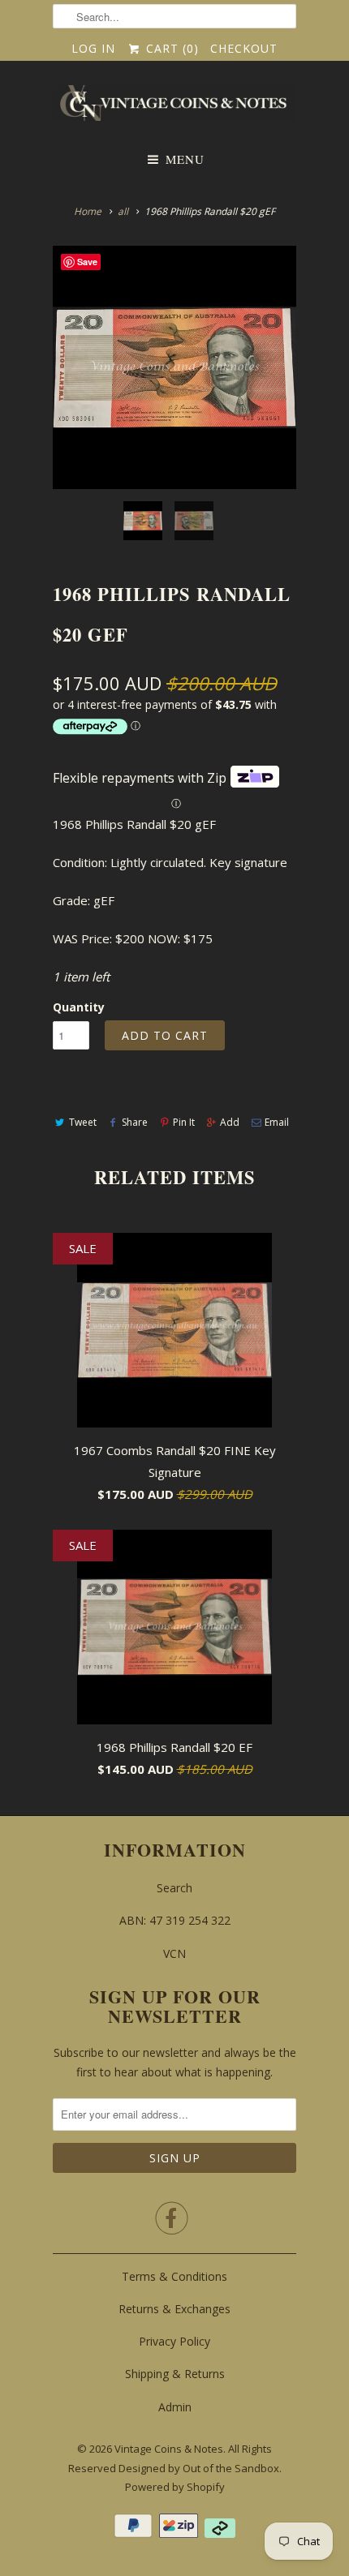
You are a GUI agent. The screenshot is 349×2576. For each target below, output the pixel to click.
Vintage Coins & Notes (169, 2449)
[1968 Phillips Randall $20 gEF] (174, 367)
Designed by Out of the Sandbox (199, 2468)
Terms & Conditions (174, 2276)
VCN (174, 1953)
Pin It (184, 1122)
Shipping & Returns (175, 2374)
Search (174, 1888)
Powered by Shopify (175, 2487)
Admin (175, 2407)
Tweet (83, 1122)
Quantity (79, 1007)
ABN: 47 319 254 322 (175, 1920)
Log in (93, 48)
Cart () (170, 48)
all (123, 211)
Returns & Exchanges (174, 2309)
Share (135, 1122)
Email (277, 1122)
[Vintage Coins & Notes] (174, 108)
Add (230, 1122)
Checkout (244, 48)
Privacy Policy (174, 2341)
